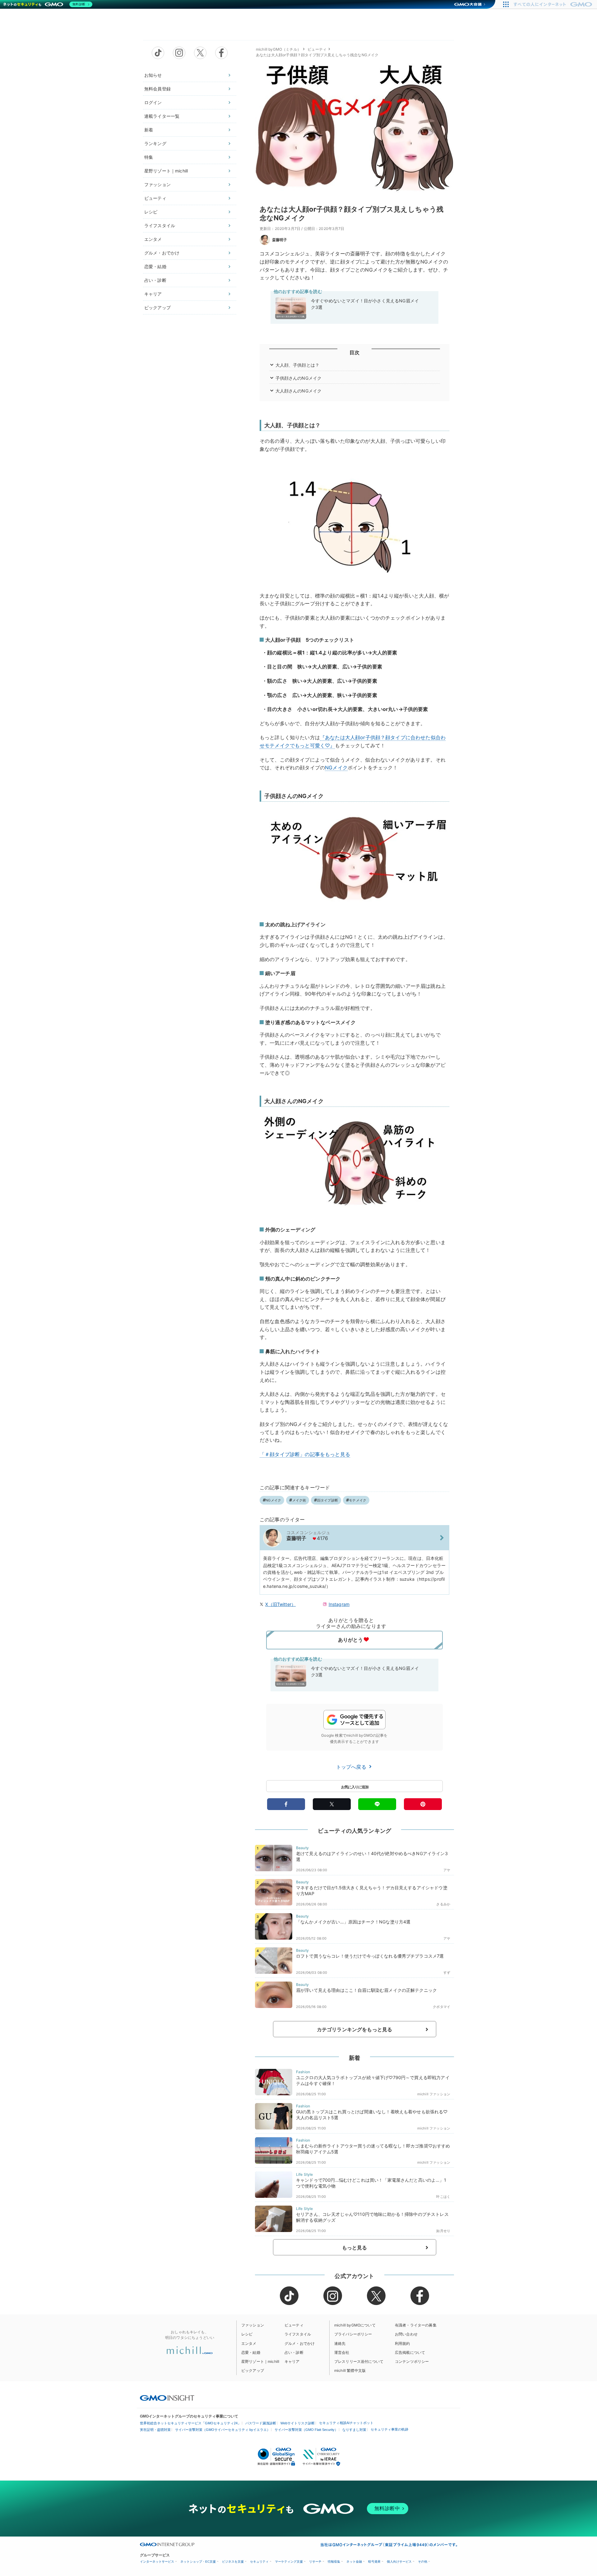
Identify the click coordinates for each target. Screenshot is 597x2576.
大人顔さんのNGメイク (299, 391)
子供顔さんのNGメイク (299, 378)
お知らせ (153, 75)
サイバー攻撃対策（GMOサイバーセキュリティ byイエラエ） (223, 2430)
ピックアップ (157, 307)
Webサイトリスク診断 (298, 2423)
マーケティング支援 (289, 2562)
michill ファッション (434, 2094)
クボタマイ (442, 2007)
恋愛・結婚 (155, 266)
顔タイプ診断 (328, 1500)
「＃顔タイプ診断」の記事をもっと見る (305, 1454)
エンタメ (153, 239)
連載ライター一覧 (162, 116)
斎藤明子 (280, 240)
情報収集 (334, 2562)
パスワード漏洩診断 (261, 2423)
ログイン (153, 102)
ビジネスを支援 (233, 2562)
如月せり (443, 2231)
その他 (423, 2562)
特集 (149, 157)
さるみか (443, 1904)
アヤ (447, 1870)
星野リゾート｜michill (166, 171)
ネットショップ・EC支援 (198, 2562)
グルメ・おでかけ (162, 253)
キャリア (153, 294)
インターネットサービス (157, 2562)
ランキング (155, 143)
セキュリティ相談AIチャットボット (346, 2423)
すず (447, 1973)
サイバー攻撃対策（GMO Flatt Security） (306, 2430)
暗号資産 (374, 2562)
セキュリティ (259, 2562)
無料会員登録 (157, 89)
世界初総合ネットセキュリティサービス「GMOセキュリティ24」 (190, 2423)
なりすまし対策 (354, 2430)
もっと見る (355, 2248)
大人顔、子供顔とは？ (298, 365)
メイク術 (299, 1500)
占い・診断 (155, 280)
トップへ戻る (352, 1767)
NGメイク (336, 768)
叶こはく (443, 2197)
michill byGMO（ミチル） (278, 49)
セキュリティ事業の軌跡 (389, 2429)
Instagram (339, 1604)
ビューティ (155, 198)
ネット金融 (354, 2562)
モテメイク (358, 1500)
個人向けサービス (399, 2562)
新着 (149, 130)
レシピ (151, 212)
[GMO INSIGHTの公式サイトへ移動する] (167, 2398)
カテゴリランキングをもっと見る (354, 2029)
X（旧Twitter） (280, 1604)
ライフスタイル (160, 225)
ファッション (157, 184)
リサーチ (315, 2562)
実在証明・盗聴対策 (155, 2430)
